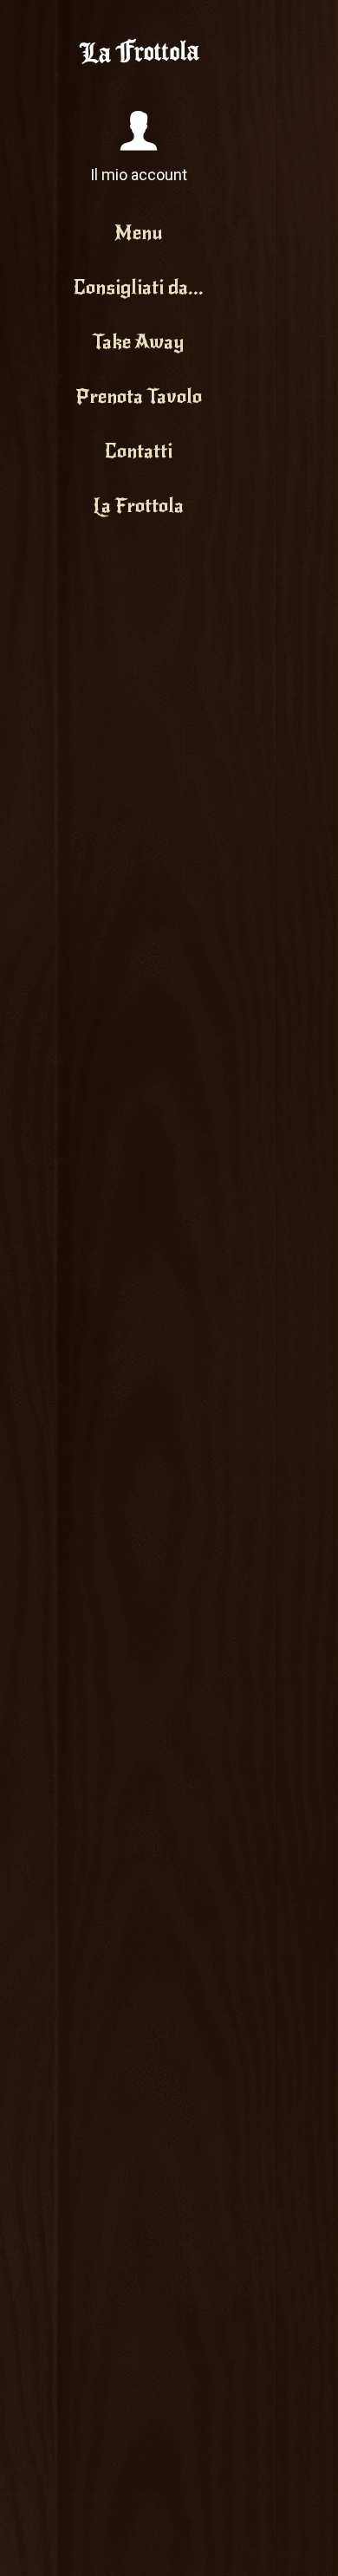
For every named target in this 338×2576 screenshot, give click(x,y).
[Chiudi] (302, 24)
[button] (139, 148)
